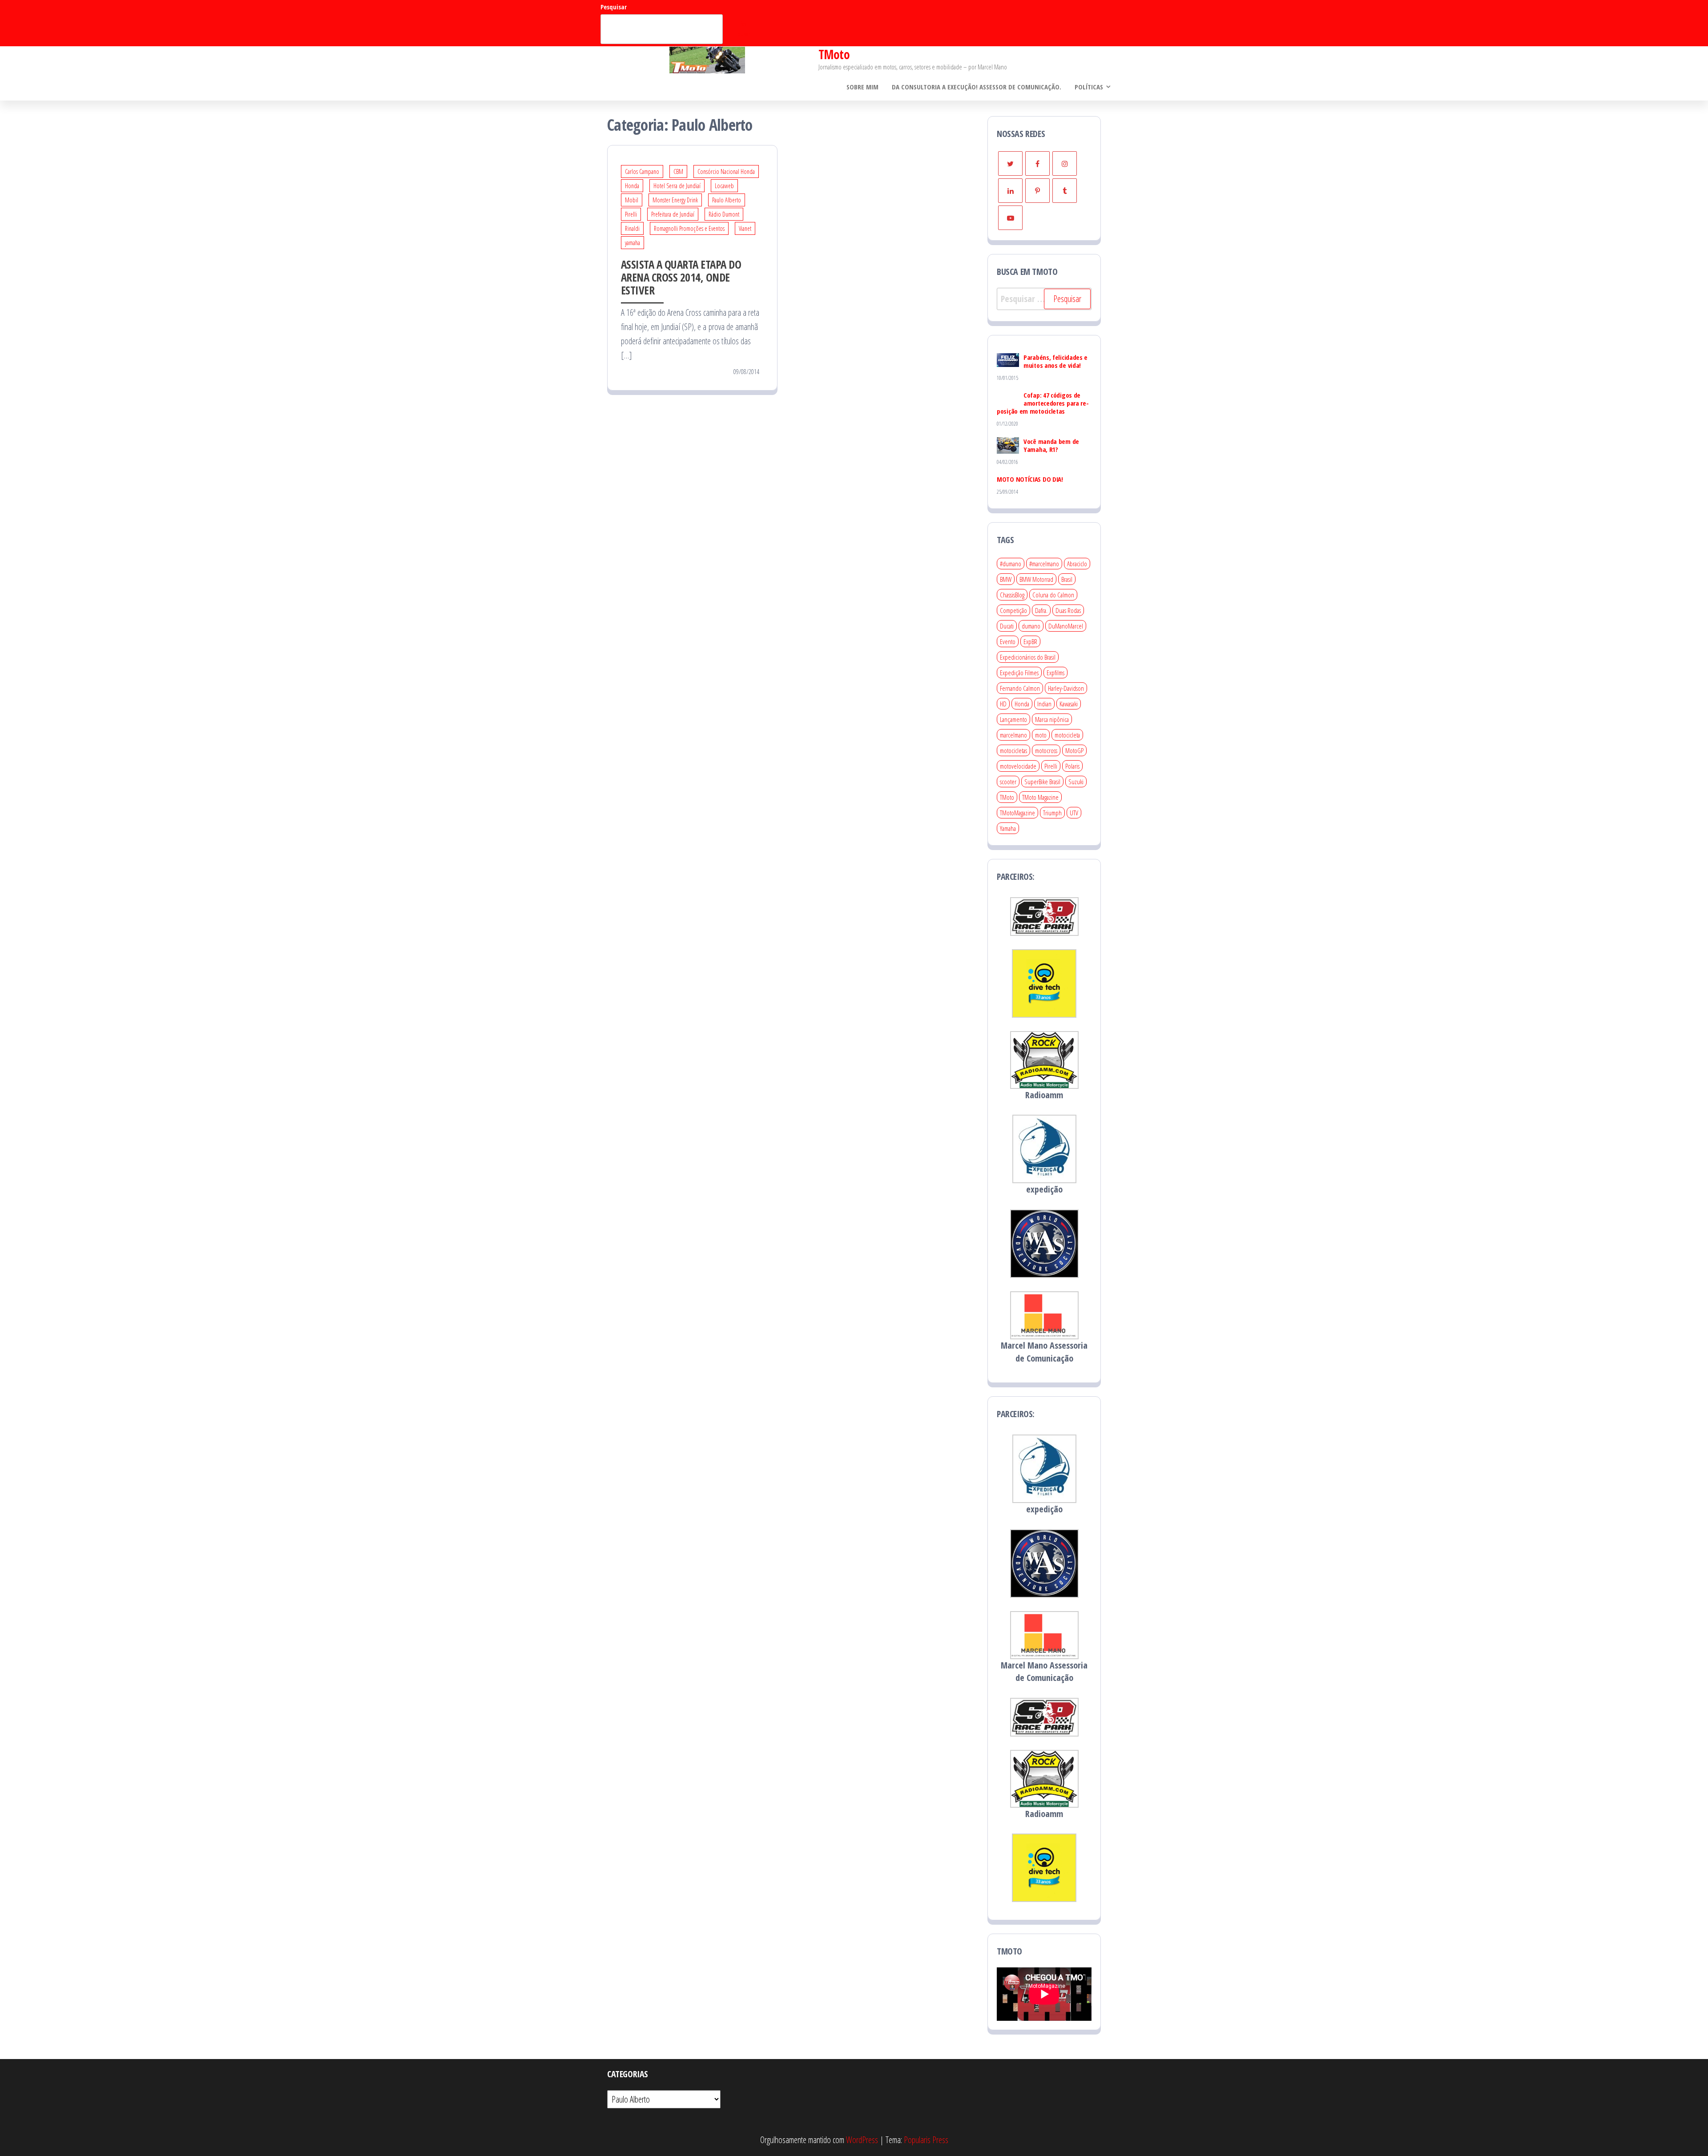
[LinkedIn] (1010, 191)
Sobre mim (862, 87)
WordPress (862, 2140)
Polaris (1072, 766)
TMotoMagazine (1017, 813)
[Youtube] (1010, 218)
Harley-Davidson (1066, 688)
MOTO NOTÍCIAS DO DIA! (1030, 479)
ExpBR (1030, 641)
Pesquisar (614, 7)
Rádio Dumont (724, 214)
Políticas (1089, 87)
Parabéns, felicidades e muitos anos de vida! (1055, 361)
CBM (678, 171)
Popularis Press (926, 2140)
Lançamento (1013, 719)
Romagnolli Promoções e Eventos (689, 228)
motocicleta (1067, 735)
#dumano (1011, 564)
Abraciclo (1077, 564)
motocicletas (1013, 750)
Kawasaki (1069, 704)
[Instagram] (1065, 163)
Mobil (632, 200)
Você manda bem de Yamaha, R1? (1051, 445)
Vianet (745, 228)
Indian (1044, 704)
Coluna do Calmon (1053, 595)
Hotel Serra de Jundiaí (677, 186)
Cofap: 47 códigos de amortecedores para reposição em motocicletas (1043, 403)
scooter (1008, 782)
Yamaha (1008, 828)
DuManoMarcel (1066, 626)
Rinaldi (632, 228)
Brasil (1067, 579)
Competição (1013, 610)
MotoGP (1074, 750)
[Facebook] (1037, 163)
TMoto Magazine (1040, 797)
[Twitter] (1010, 163)
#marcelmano (1044, 564)
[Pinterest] (1037, 191)
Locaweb (724, 186)
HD (1003, 704)
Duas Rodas (1068, 610)
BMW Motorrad (1036, 579)
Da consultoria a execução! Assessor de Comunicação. (977, 87)
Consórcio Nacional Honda (726, 171)
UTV (1074, 813)
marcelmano (1013, 735)
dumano (1031, 626)
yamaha (632, 243)
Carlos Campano (642, 171)
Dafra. (1041, 610)
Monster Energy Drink (675, 200)
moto (1041, 735)
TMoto (834, 54)
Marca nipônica (1052, 719)
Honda (632, 186)
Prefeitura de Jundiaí (673, 214)
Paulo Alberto (727, 200)
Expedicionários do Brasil (1028, 657)
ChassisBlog (1012, 595)
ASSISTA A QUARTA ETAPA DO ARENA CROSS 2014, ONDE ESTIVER (681, 277)
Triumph (1052, 813)
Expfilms (1055, 673)
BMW (1006, 579)
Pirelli (631, 214)
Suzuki (1076, 782)
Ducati (1007, 626)
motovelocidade (1018, 766)
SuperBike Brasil (1042, 782)
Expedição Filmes (1019, 673)
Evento (1008, 641)
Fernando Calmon (1020, 688)
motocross (1046, 750)
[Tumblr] (1065, 191)
